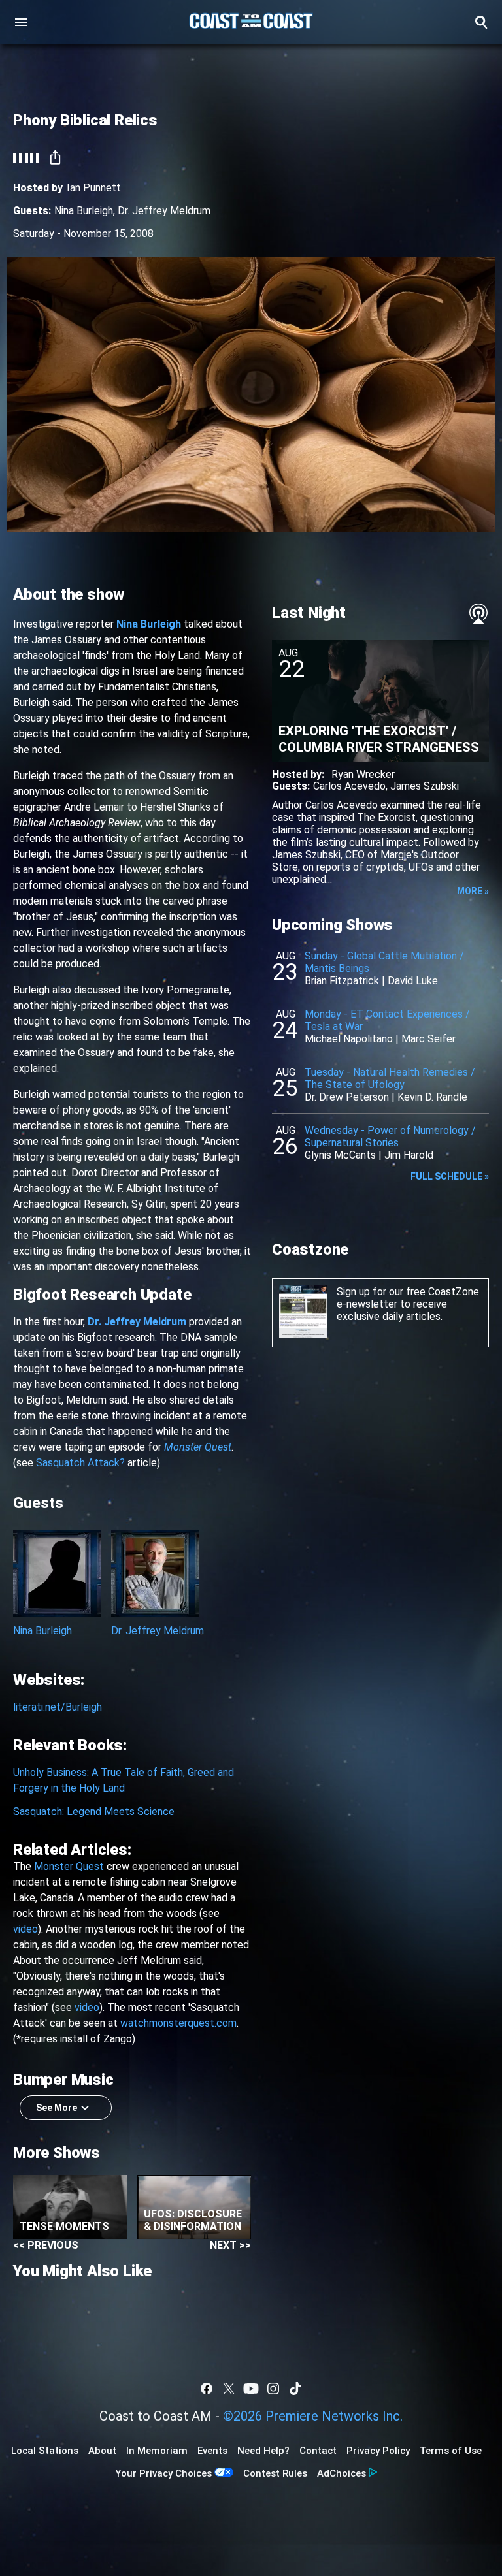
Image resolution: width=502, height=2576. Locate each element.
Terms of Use (451, 2451)
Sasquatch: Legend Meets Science (94, 1811)
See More (57, 2108)
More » (473, 891)
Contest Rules (275, 2473)
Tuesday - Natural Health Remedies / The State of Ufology (390, 1078)
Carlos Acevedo (349, 786)
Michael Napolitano (349, 1039)
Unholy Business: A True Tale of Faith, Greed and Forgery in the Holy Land (124, 1780)
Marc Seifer (428, 1039)
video (25, 1929)
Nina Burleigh (84, 211)
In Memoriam (157, 2451)
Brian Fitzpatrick (342, 981)
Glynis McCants (340, 1155)
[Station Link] (251, 22)
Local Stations (45, 2451)
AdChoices (342, 2473)
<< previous (46, 2245)
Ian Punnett (94, 188)
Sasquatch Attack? (80, 1463)
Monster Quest (69, 1866)
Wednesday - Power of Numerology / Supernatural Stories (390, 1136)
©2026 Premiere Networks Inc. (313, 2416)
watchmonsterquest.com (178, 2023)
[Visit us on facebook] (207, 2389)
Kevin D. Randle (432, 1097)
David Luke (413, 981)
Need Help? (263, 2451)
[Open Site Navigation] (21, 22)
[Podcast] (478, 614)
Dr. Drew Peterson (347, 1097)
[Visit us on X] (229, 2389)
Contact (318, 2451)
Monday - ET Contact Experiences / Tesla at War (387, 1020)
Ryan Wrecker (363, 774)
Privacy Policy (378, 2451)
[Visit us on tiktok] (295, 2389)
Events (212, 2451)
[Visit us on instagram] (273, 2389)
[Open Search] (481, 22)
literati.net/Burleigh (58, 1707)
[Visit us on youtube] (251, 2389)
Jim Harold (409, 1155)
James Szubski (425, 786)
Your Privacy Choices (163, 2473)
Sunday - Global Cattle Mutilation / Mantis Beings (384, 962)
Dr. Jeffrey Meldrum (164, 211)
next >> (230, 2245)
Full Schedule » (450, 1176)
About (102, 2451)
